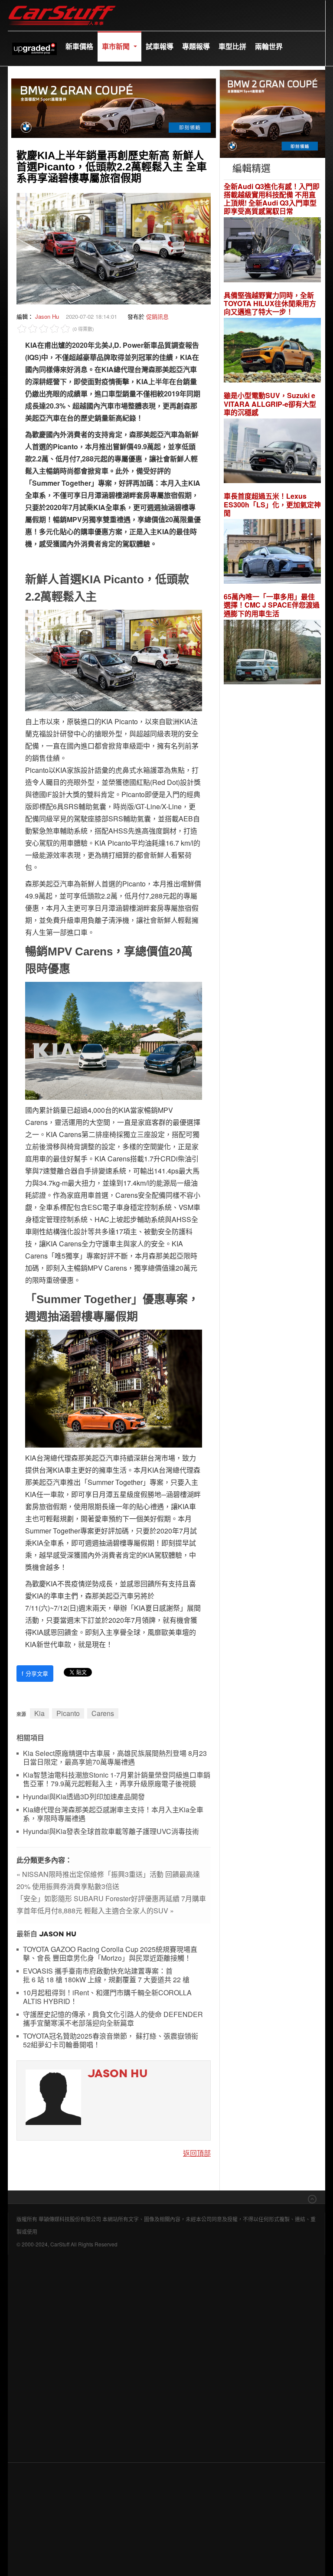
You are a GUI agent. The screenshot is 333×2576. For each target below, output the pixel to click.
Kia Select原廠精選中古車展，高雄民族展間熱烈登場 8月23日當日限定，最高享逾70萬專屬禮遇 (115, 1758)
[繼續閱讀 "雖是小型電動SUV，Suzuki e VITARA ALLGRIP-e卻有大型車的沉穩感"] (272, 452)
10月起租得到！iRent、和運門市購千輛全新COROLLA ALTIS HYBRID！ (107, 1997)
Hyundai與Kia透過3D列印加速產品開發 (84, 1797)
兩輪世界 (269, 46)
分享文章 (35, 1673)
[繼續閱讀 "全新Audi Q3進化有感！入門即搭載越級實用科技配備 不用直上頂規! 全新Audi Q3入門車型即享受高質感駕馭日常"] (272, 251)
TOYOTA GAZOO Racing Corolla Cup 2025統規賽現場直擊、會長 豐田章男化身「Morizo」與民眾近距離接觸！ (110, 1954)
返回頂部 (197, 2153)
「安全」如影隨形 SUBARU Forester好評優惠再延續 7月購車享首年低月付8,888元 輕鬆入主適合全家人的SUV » (111, 1904)
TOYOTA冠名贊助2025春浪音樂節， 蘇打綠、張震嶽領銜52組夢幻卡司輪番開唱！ (111, 2041)
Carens (103, 1713)
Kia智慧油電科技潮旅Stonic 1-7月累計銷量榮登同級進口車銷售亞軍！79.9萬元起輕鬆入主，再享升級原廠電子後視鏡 (117, 1780)
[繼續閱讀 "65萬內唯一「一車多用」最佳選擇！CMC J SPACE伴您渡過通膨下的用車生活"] (272, 653)
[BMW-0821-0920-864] (114, 107)
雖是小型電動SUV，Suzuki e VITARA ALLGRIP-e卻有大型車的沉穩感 (270, 404)
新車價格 (79, 46)
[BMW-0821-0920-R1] (273, 113)
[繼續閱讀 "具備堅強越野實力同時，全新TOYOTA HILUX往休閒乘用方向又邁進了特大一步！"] (272, 351)
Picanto (68, 1713)
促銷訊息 (157, 316)
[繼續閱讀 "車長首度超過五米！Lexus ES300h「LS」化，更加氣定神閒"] (272, 553)
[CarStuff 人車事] (62, 4)
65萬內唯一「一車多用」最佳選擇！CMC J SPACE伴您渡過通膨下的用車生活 (272, 605)
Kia (39, 1713)
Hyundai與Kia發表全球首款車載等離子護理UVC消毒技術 (111, 1832)
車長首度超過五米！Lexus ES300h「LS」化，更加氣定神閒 (272, 504)
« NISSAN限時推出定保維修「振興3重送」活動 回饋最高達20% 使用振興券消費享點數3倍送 (108, 1880)
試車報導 (160, 46)
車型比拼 (232, 46)
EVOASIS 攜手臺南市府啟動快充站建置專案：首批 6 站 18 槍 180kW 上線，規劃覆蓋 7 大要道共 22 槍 (106, 1976)
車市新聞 (117, 46)
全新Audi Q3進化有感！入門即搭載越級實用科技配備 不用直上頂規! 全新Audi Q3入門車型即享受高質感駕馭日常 (272, 199)
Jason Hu (47, 316)
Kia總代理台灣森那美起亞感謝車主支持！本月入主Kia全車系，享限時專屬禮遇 (113, 1814)
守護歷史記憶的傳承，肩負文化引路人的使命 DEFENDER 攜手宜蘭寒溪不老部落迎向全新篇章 (113, 2019)
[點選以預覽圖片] (114, 248)
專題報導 (196, 46)
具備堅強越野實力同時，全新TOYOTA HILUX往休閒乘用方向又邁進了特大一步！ (270, 304)
